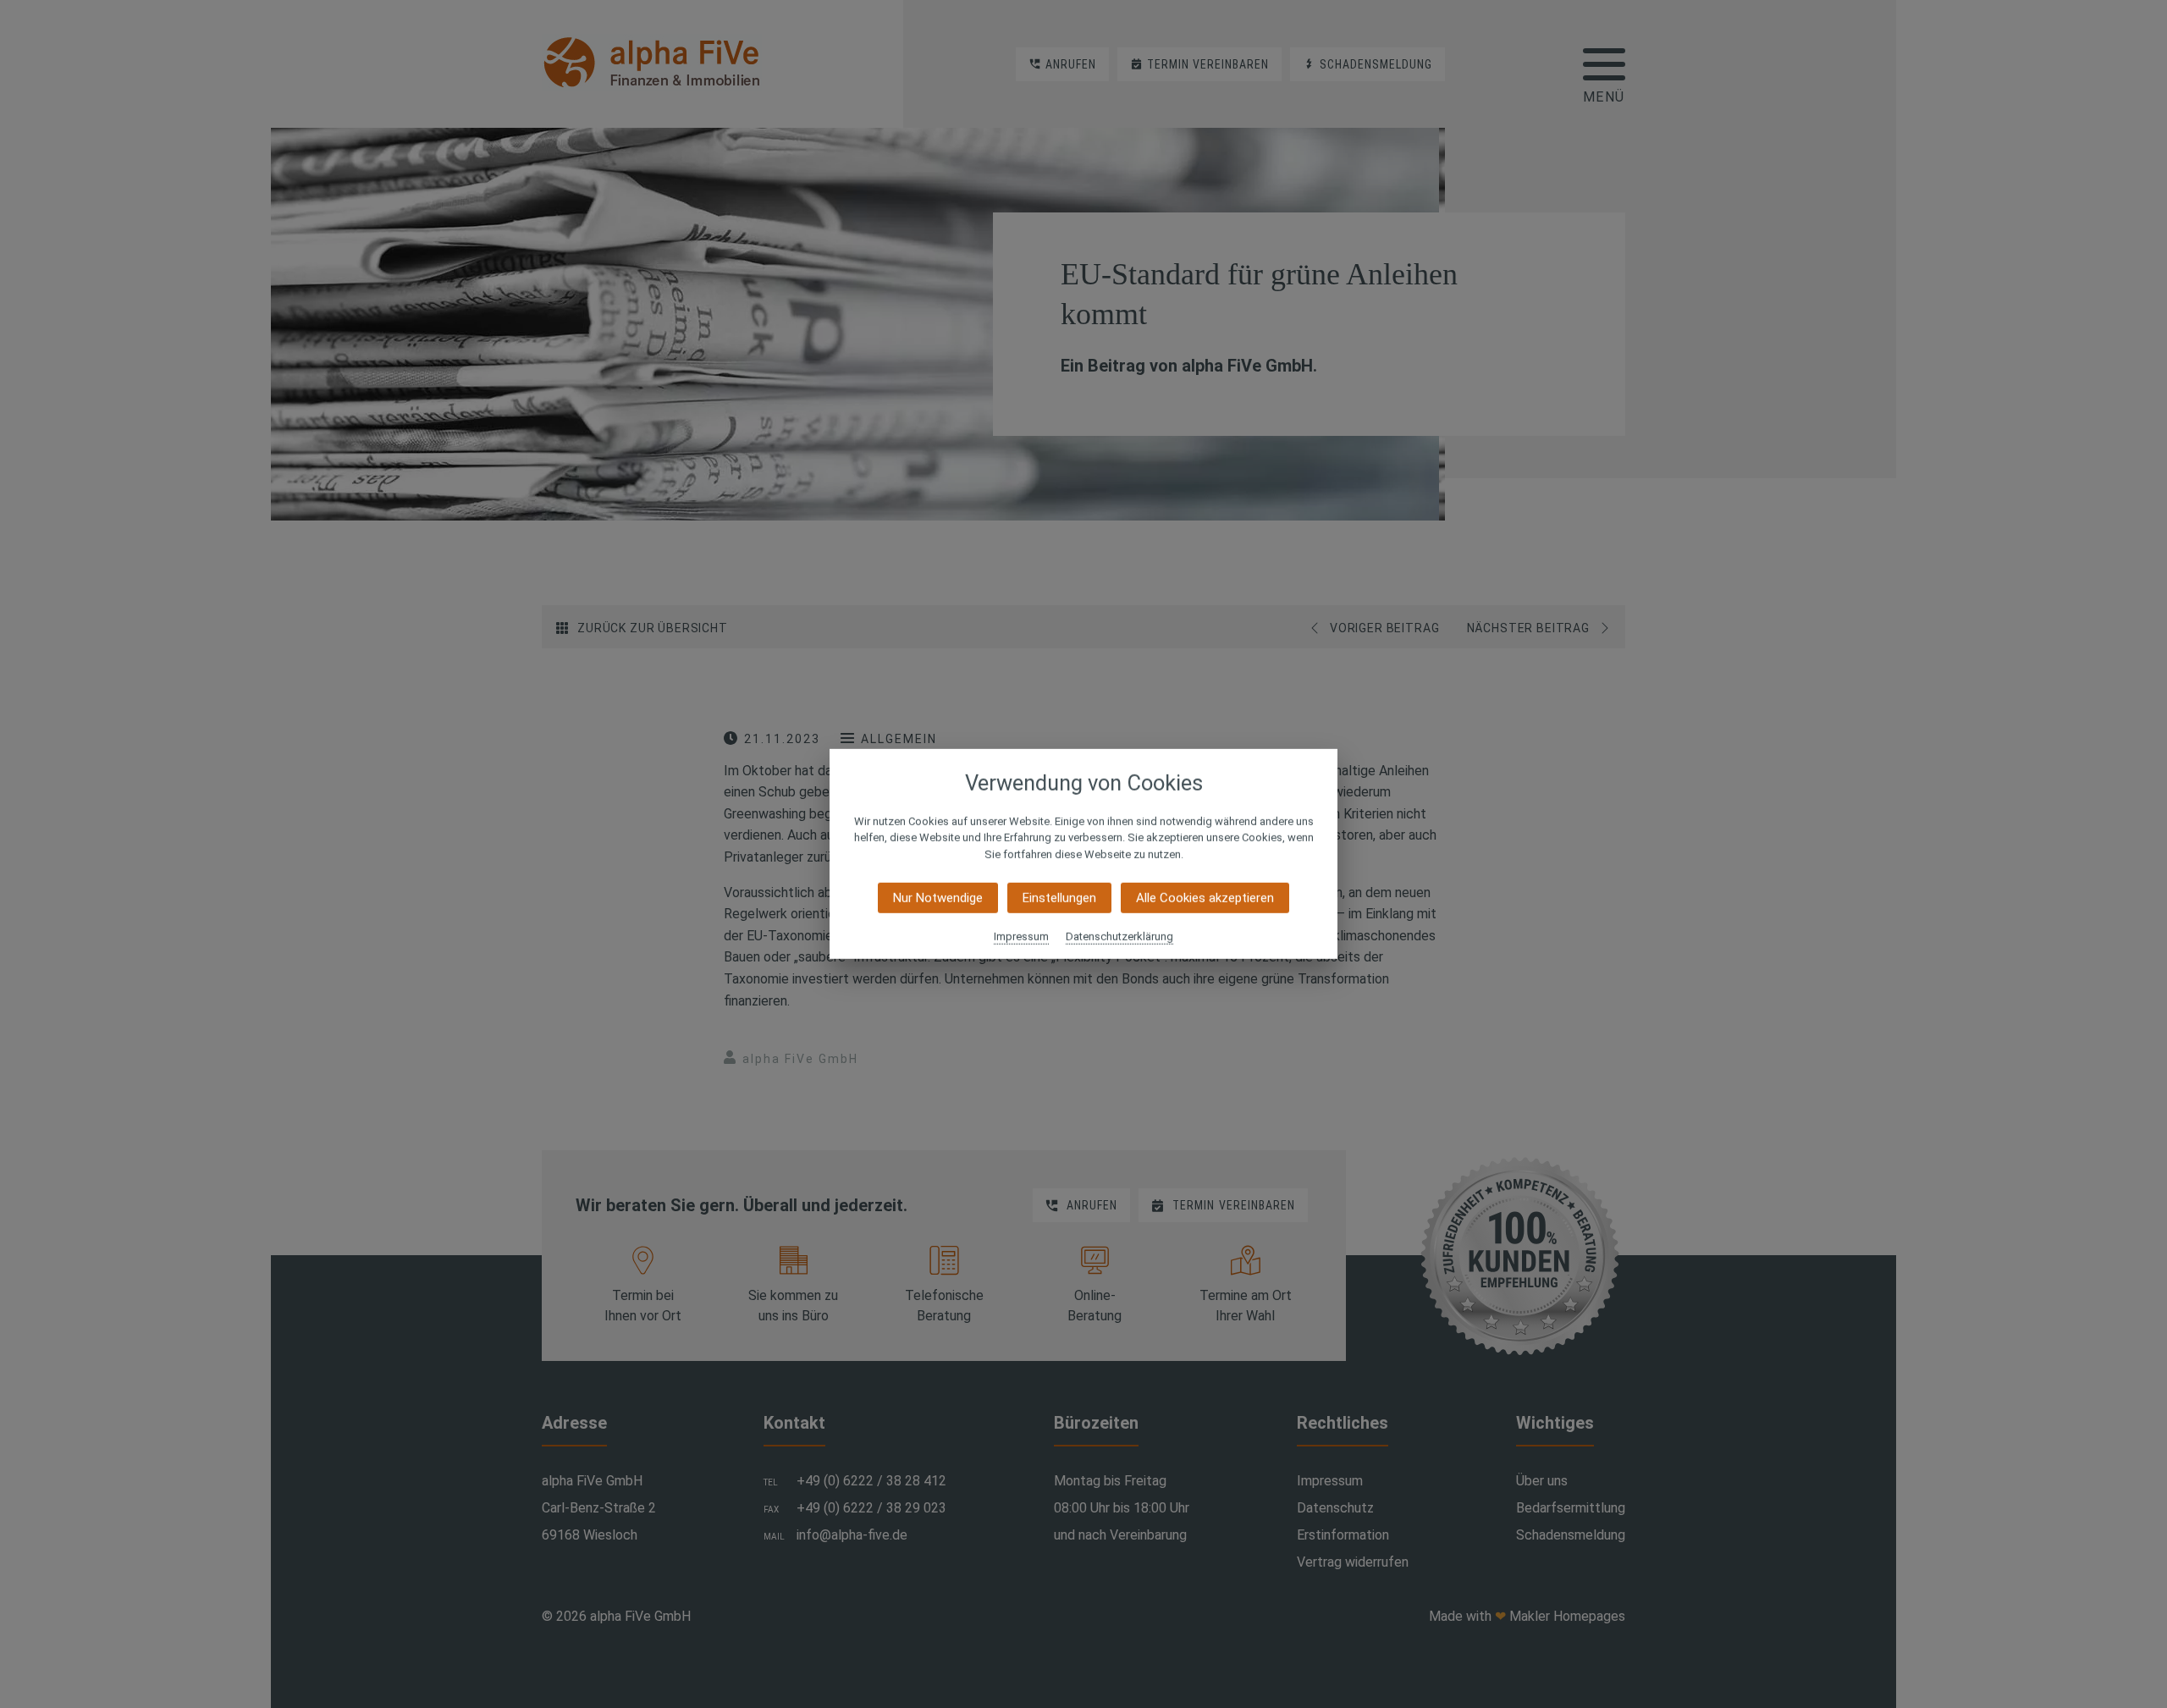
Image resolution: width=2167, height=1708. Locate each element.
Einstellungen (1059, 898)
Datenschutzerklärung (1119, 937)
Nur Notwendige (938, 898)
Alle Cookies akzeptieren (1205, 898)
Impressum (1021, 937)
